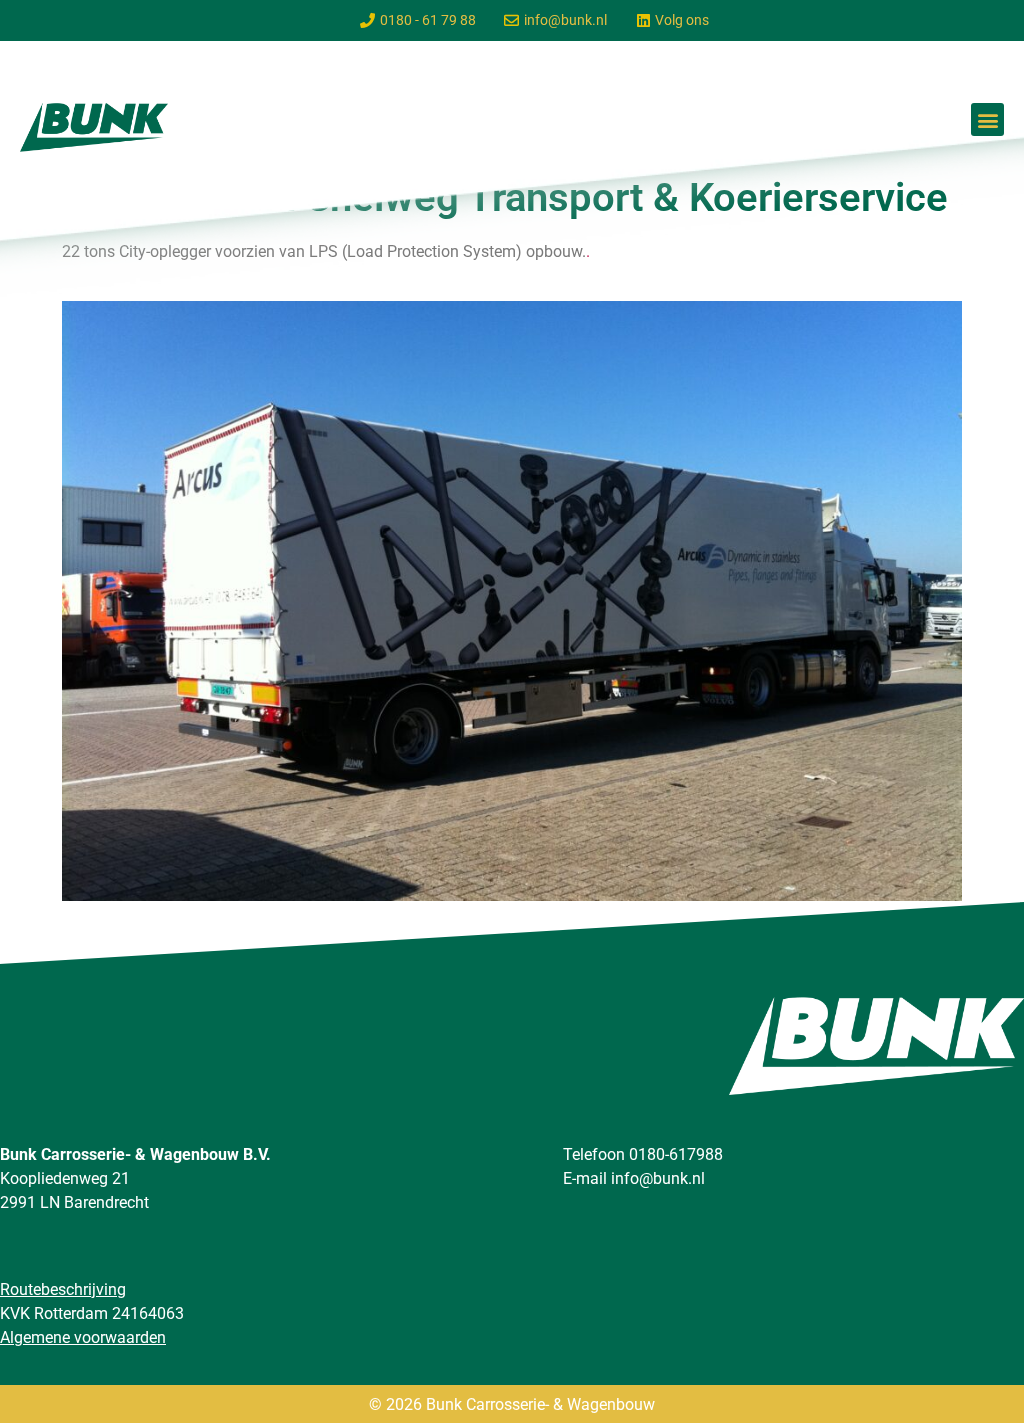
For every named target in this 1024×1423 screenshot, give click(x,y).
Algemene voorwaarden (83, 1337)
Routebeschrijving (63, 1289)
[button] (987, 119)
